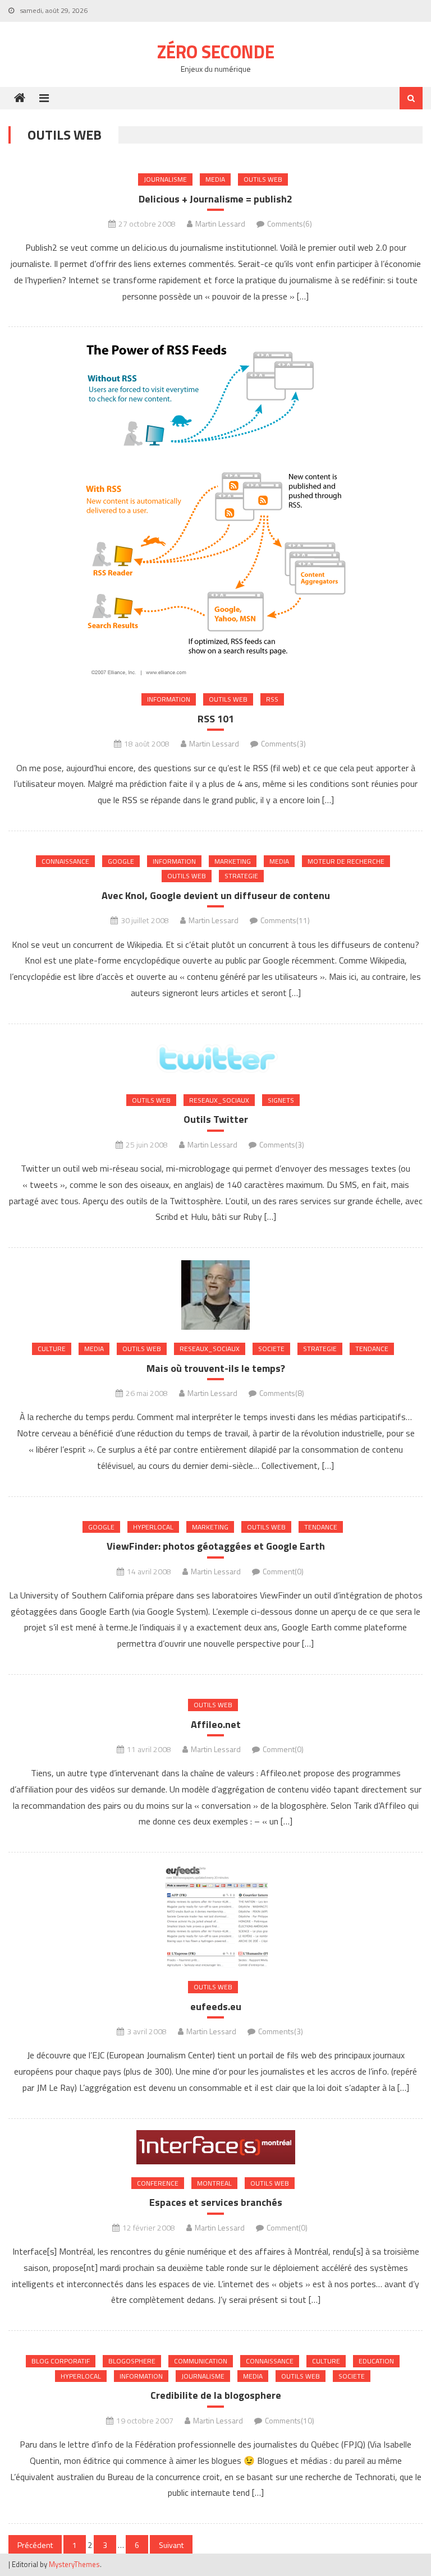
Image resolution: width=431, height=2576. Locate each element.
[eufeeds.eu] (215, 1916)
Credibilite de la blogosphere (216, 2395)
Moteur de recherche (346, 861)
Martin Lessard (220, 224)
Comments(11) (285, 920)
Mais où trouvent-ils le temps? (216, 1368)
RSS (272, 699)
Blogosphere (132, 2361)
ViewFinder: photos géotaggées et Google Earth (216, 1546)
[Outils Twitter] (215, 1058)
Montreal (214, 2183)
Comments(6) (290, 224)
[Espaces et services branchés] (215, 2147)
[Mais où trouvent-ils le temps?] (215, 1294)
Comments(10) (290, 2420)
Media (215, 179)
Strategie (241, 876)
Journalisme (165, 179)
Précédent (35, 2545)
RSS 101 (216, 719)
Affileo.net (216, 1724)
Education (376, 2361)
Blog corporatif (61, 2361)
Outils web (263, 179)
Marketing (233, 861)
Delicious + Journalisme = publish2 (215, 199)
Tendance (372, 1349)
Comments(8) (282, 1393)
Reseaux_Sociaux (219, 1100)
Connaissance (65, 861)
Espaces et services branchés (216, 2202)
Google (121, 861)
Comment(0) (283, 1571)
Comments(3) (283, 743)
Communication (201, 2361)
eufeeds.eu (216, 2006)
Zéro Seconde (216, 52)
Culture (52, 1349)
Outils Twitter (216, 1119)
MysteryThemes (74, 2564)
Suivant (171, 2545)
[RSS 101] (215, 509)
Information (169, 699)
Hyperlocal (153, 1527)
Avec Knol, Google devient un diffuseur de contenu (216, 895)
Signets (281, 1100)
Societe (271, 1349)
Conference (158, 2183)
